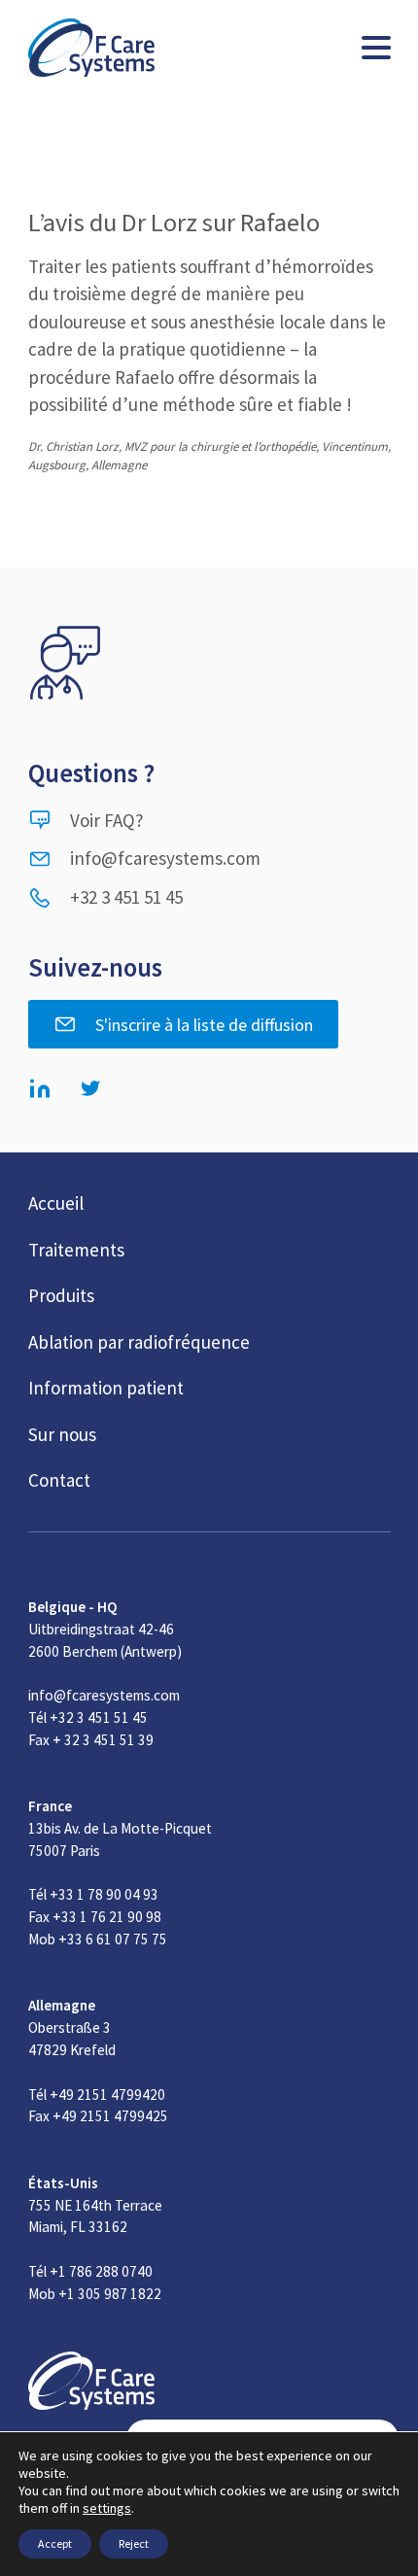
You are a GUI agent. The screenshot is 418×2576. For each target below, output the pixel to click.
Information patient (106, 1388)
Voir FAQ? (107, 820)
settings (107, 2508)
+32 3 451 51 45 (126, 897)
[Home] (91, 48)
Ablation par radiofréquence (139, 1342)
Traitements (76, 1250)
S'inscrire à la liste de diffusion (204, 1025)
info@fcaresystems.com (165, 858)
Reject (134, 2543)
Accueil (56, 1203)
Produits (61, 1295)
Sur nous (62, 1434)
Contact (59, 1480)
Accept (55, 2543)
